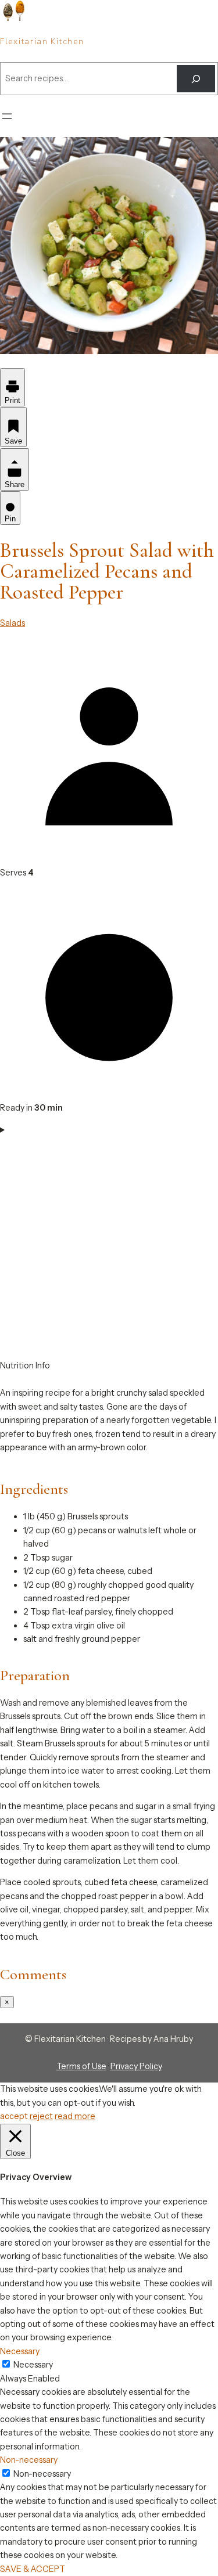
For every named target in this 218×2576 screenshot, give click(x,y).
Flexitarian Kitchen (42, 42)
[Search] (196, 79)
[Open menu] (7, 116)
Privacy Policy (136, 2066)
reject (41, 2116)
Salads (12, 623)
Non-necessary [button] (29, 2460)
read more (75, 2116)
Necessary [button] (20, 2351)
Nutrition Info (25, 1366)
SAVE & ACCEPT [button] (33, 2569)
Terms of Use (81, 2066)
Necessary (33, 2365)
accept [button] (14, 2116)
